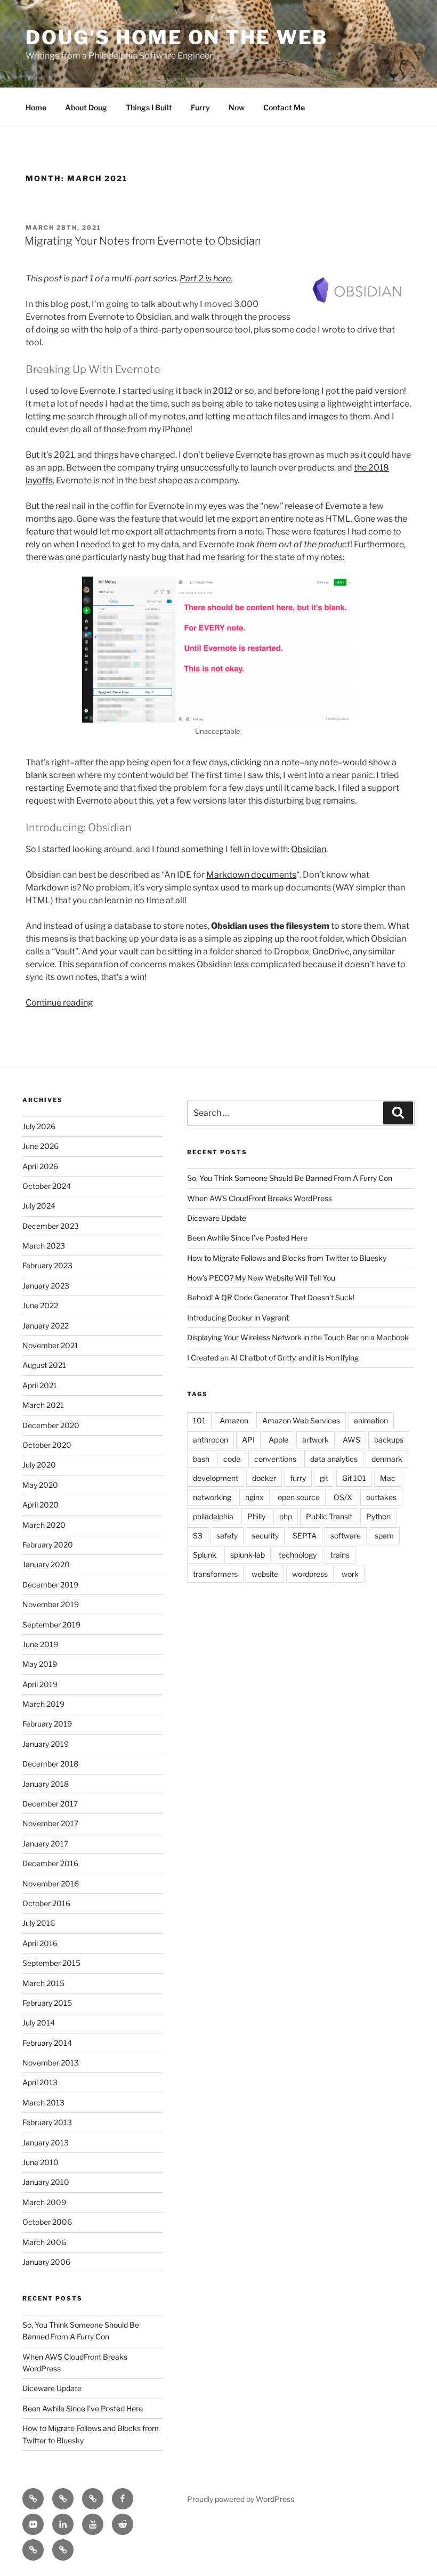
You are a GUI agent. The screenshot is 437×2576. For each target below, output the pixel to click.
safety (227, 1536)
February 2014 (47, 2043)
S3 (198, 1536)
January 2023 (46, 1286)
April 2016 (40, 1943)
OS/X (343, 1497)
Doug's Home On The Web (177, 37)
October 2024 (47, 1186)
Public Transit (329, 1516)
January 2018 (46, 1784)
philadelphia (213, 1516)
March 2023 (44, 1246)
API (248, 1440)
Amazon (234, 1420)
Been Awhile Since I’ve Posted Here (83, 2408)
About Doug (86, 107)
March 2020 (44, 1525)
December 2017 (50, 1804)
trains (340, 1555)
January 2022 (46, 1326)
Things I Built (149, 107)
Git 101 (354, 1478)
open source (299, 1497)
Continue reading (59, 1003)
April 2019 (40, 1684)
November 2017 (50, 1823)
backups (389, 1440)
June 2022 (40, 1305)
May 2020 (40, 1485)
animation (371, 1420)
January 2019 (46, 1744)
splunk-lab (248, 1555)
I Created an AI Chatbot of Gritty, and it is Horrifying (273, 1358)
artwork (315, 1440)
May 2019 (40, 1664)
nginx (254, 1497)
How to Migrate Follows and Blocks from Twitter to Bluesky (287, 1258)
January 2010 (46, 2182)
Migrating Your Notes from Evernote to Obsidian (143, 241)
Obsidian (309, 849)
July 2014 (39, 2023)
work (350, 1574)
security (265, 1536)
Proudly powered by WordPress (241, 2499)
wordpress (310, 1574)
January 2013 (46, 2142)
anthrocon (211, 1440)
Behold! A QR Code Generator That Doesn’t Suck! (271, 1297)
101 (199, 1420)
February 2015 (47, 2003)
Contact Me (284, 107)
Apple (278, 1440)
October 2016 (46, 1903)
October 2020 (47, 1445)
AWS (351, 1440)
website (265, 1574)
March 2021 (43, 1405)
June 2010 (41, 2162)
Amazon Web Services (301, 1420)
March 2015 (43, 1983)
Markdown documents (251, 875)
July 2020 (39, 1465)
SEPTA (305, 1536)
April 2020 (41, 1505)
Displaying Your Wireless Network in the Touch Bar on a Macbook (298, 1337)
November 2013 (51, 2063)
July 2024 (39, 1206)
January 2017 (45, 1844)
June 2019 (40, 1644)
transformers (215, 1574)
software (346, 1536)
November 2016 (51, 1884)
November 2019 (51, 1604)
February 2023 (47, 1265)
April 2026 (40, 1166)
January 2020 (46, 1564)
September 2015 (51, 1963)
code (232, 1459)
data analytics (334, 1459)
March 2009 (44, 2202)
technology (298, 1555)
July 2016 (39, 1923)
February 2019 (47, 1724)
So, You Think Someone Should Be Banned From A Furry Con (290, 1178)
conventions (275, 1459)
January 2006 (46, 2262)
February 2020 (48, 1545)
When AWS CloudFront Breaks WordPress (260, 1198)
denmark (387, 1459)
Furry (200, 107)
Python (378, 1516)
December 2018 (50, 1764)
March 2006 (44, 2242)
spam (384, 1536)
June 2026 (41, 1146)
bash (201, 1459)
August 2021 (44, 1365)
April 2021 (40, 1385)
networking (212, 1497)
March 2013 (43, 2103)
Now (237, 107)
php (286, 1516)
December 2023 (51, 1226)
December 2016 (50, 1863)
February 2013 (47, 2122)
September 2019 (51, 1625)
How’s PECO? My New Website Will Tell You (261, 1278)
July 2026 (39, 1126)
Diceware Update (52, 2388)
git (324, 1478)
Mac (388, 1478)
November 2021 (50, 1345)
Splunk (205, 1555)
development (216, 1478)
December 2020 (51, 1425)
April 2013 (40, 2082)
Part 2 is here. (206, 278)
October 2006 (47, 2222)
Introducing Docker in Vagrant (238, 1318)
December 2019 (50, 1585)
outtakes (381, 1497)
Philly (256, 1516)
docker (264, 1478)
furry (298, 1478)
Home (36, 107)
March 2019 (43, 1704)
